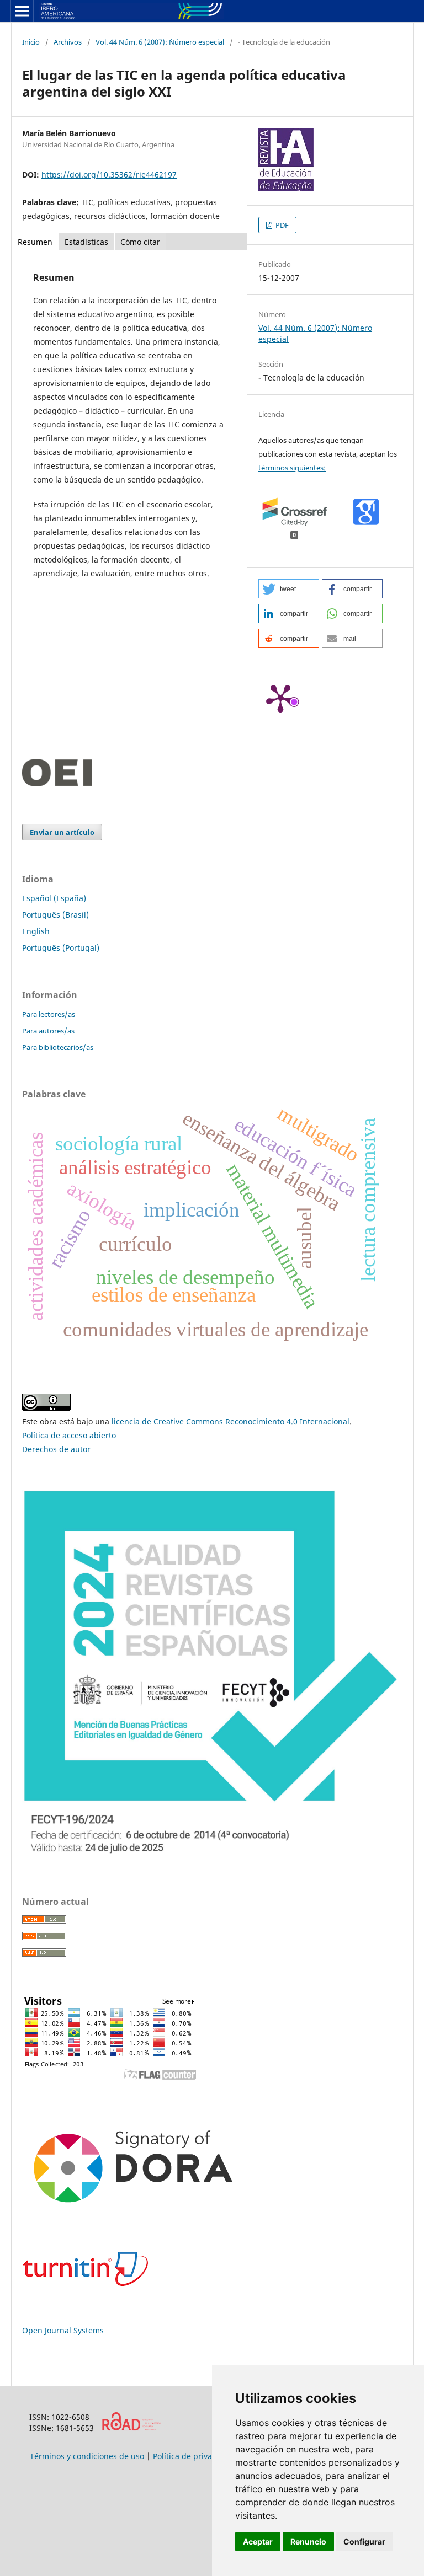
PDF (281, 225)
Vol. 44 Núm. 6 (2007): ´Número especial (160, 42)
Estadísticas (86, 242)
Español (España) (54, 898)
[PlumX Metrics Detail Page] (280, 698)
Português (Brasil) (55, 915)
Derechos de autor (56, 1449)
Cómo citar (140, 242)
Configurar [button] (364, 2542)
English (36, 931)
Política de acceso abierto (69, 1435)
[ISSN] (131, 2428)
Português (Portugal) (61, 948)
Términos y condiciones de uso (87, 2456)
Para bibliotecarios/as (58, 1047)
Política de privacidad (193, 2456)
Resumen (35, 242)
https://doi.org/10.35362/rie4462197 (109, 175)
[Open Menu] (22, 11)
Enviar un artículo (62, 832)
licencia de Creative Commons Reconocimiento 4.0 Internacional (230, 1421)
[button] (289, 589)
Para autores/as (48, 1031)
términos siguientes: (292, 468)
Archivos (68, 42)
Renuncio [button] (308, 2542)
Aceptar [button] (258, 2542)
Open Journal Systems (63, 2330)
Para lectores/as (49, 1014)
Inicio (31, 42)
